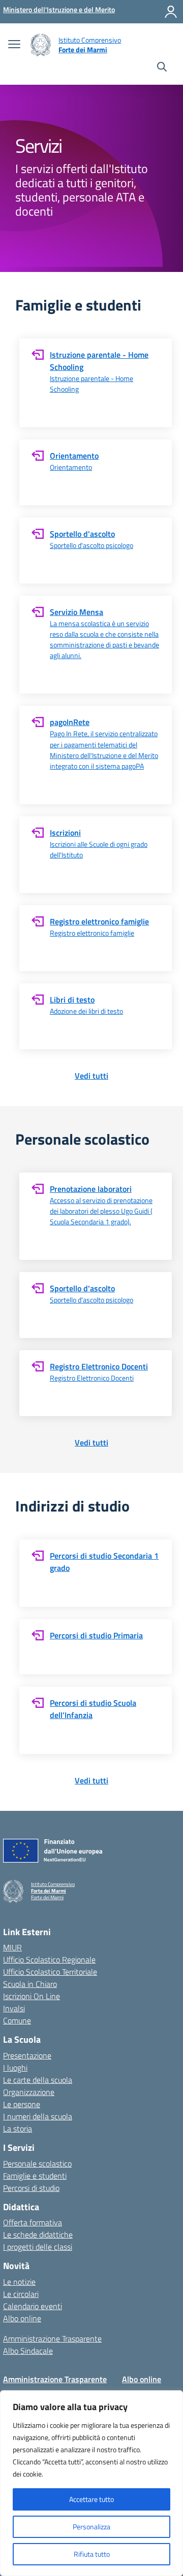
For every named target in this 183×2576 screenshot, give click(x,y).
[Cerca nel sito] (162, 68)
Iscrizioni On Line (32, 1996)
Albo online (22, 2318)
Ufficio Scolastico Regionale (49, 1960)
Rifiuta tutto (92, 2554)
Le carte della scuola (38, 2080)
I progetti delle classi (38, 2247)
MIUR (12, 1947)
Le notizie (19, 2282)
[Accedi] (171, 12)
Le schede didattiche (38, 2235)
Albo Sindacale (28, 2351)
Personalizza (91, 2527)
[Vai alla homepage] (41, 45)
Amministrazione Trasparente (52, 2339)
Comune (17, 2020)
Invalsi (14, 2008)
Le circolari (21, 2294)
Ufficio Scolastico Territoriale (50, 1972)
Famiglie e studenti (35, 2176)
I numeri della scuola (38, 2116)
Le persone (22, 2104)
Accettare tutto (91, 2499)
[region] (91, 2483)
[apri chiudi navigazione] (14, 45)
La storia (18, 2128)
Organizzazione (29, 2092)
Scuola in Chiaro (30, 1984)
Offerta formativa (33, 2222)
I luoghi (15, 2068)
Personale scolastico (37, 2163)
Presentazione (27, 2055)
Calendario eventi (33, 2306)
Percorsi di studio (31, 2188)
